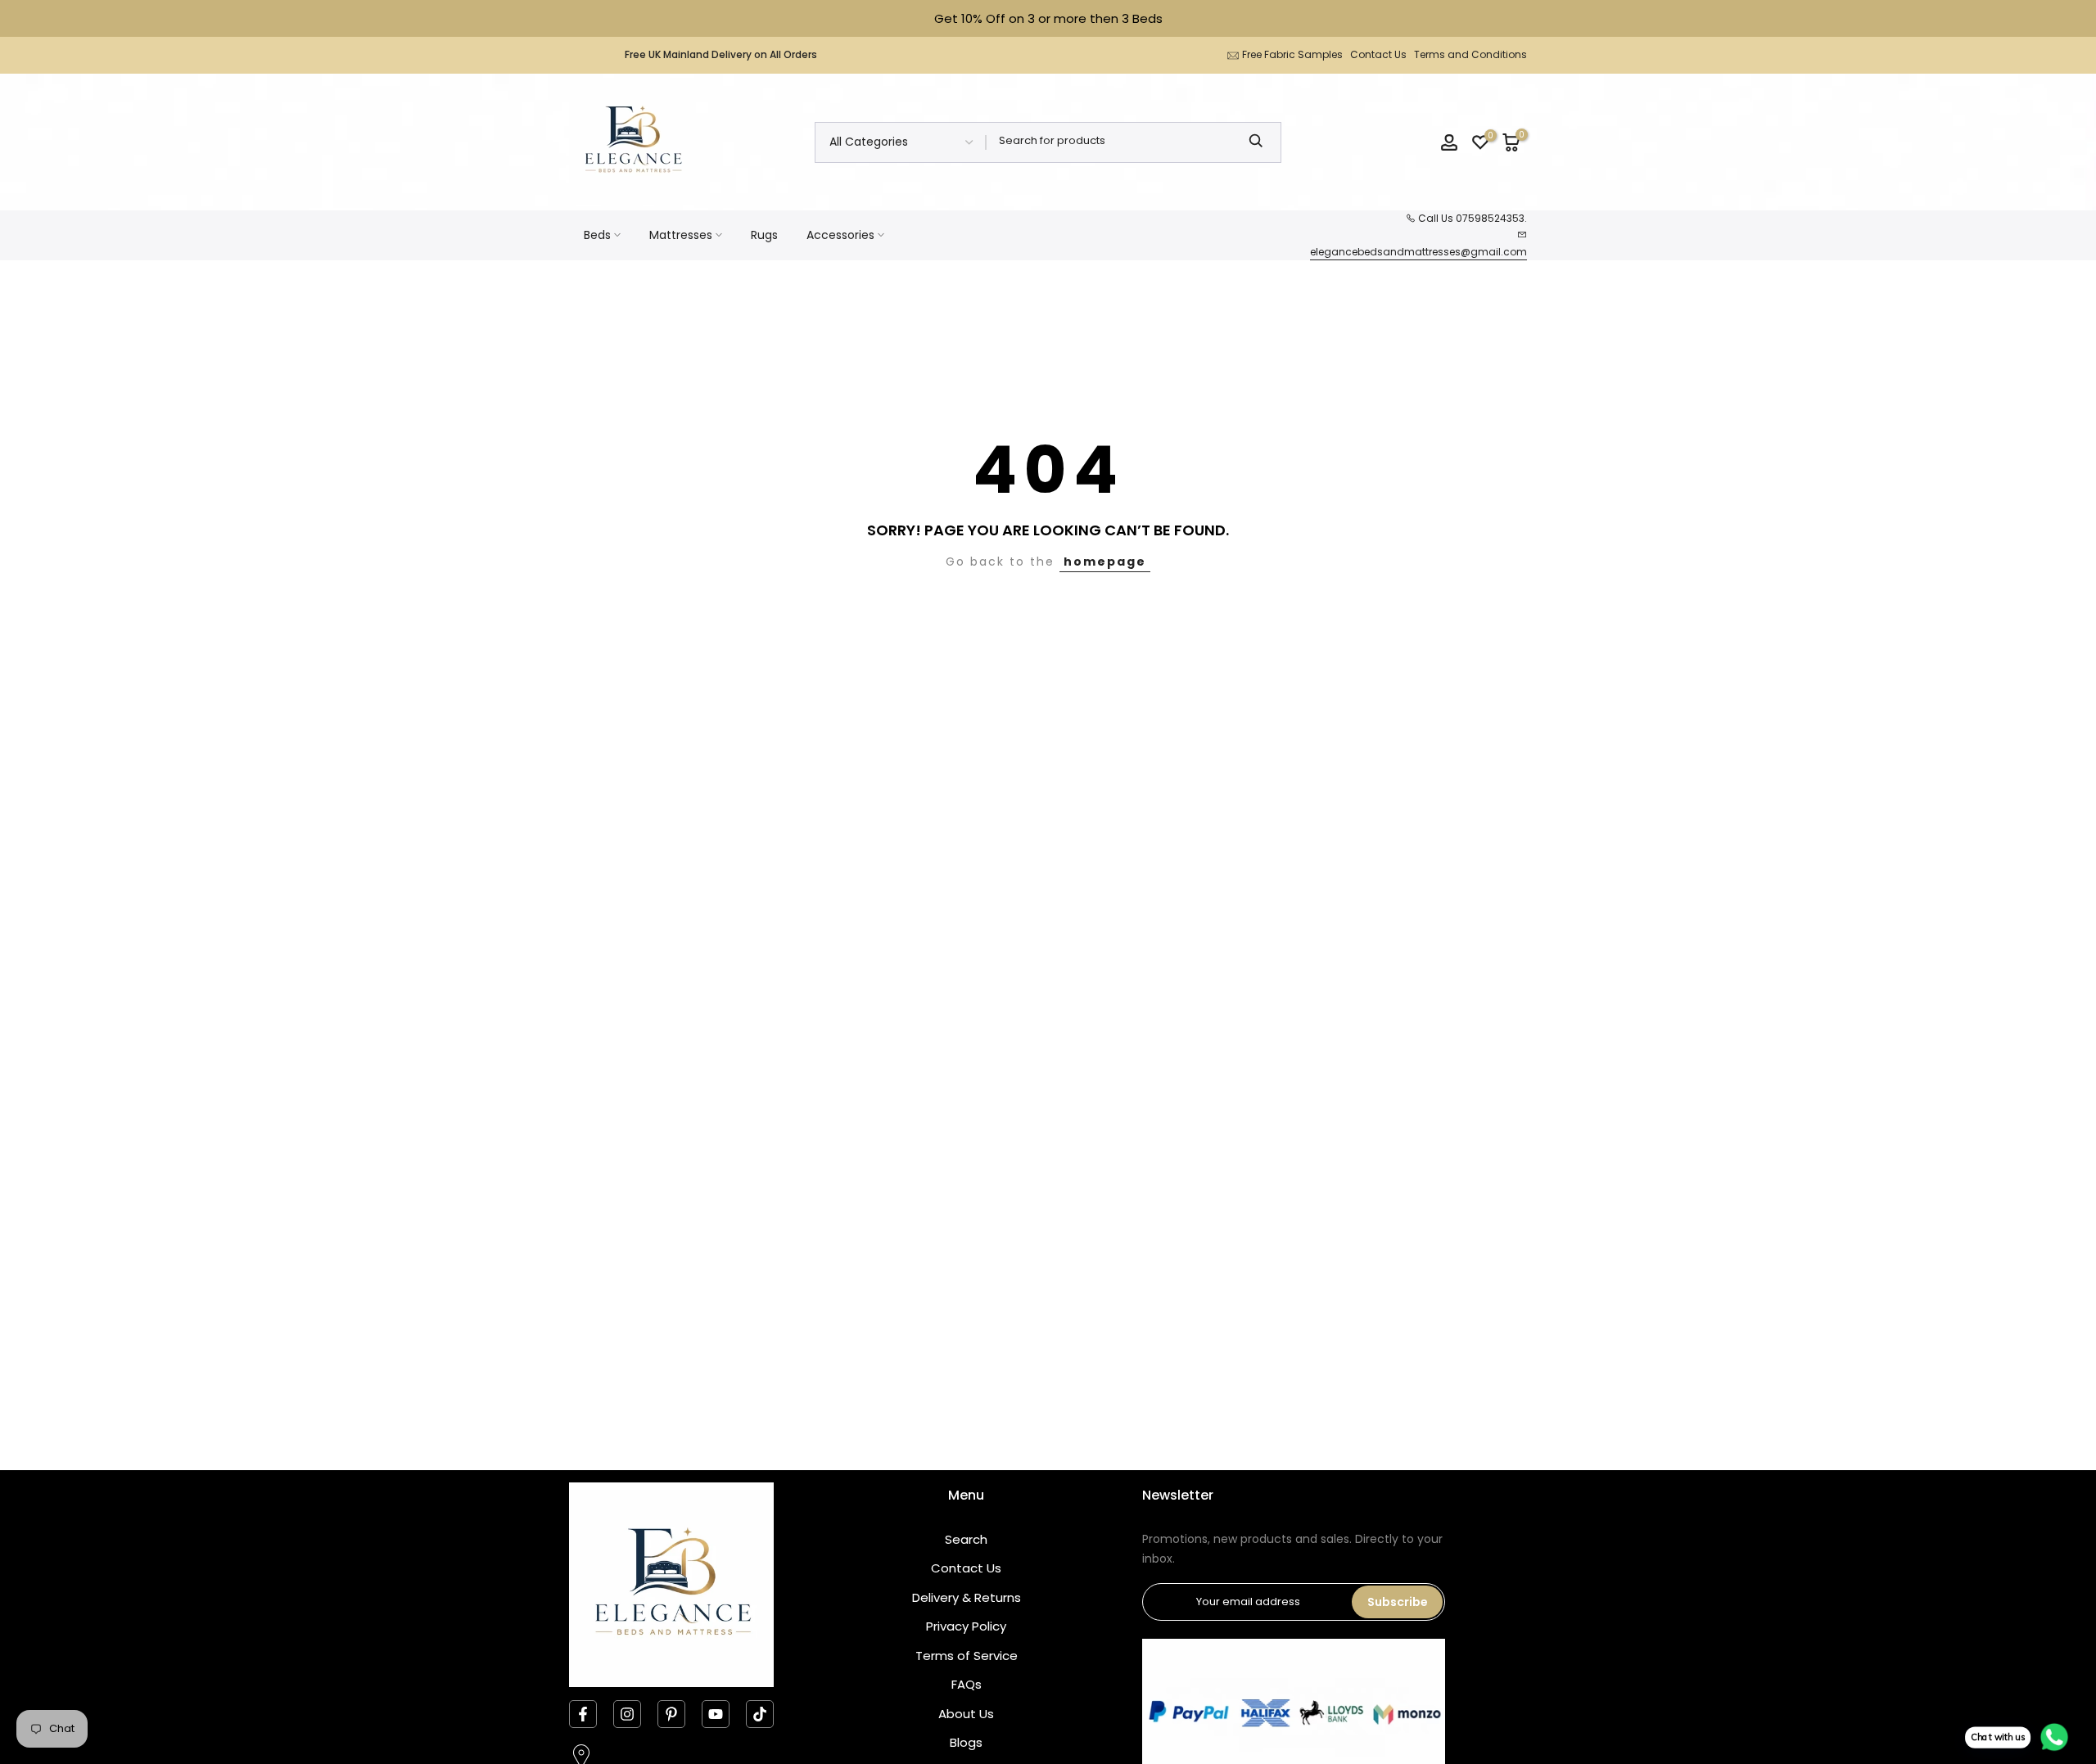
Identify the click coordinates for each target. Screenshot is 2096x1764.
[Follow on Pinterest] (671, 1714)
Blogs (966, 1742)
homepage (1105, 562)
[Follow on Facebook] (583, 1714)
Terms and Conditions (1470, 54)
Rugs (764, 235)
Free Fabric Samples (1292, 54)
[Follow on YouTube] (716, 1714)
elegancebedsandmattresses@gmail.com (1418, 252)
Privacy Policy (966, 1626)
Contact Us (1378, 54)
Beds (597, 235)
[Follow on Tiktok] (760, 1714)
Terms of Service (967, 1656)
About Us (966, 1714)
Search (966, 1539)
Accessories (840, 235)
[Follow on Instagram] (627, 1714)
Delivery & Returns (967, 1597)
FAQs (967, 1684)
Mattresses (681, 235)
